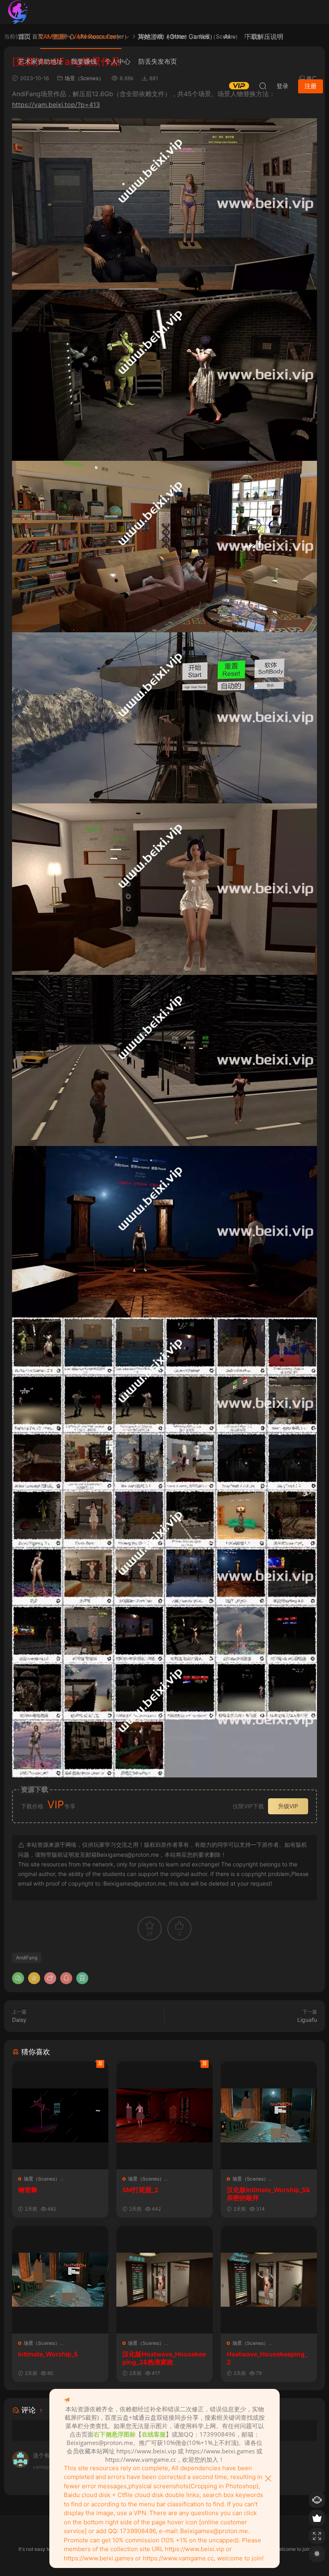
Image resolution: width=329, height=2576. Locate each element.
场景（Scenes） (42, 2179)
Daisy (19, 2020)
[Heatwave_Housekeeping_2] (269, 2280)
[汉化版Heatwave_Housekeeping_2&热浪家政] (164, 2280)
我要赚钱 (84, 61)
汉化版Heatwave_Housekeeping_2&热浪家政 (164, 2358)
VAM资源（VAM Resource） (81, 36)
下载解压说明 (264, 36)
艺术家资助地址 (41, 61)
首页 (24, 36)
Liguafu (307, 2020)
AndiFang (27, 1958)
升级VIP (288, 1806)
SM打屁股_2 (140, 2190)
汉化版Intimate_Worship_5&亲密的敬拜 (268, 2194)
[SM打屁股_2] (164, 2115)
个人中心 (118, 61)
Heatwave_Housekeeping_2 (267, 2358)
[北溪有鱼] (18, 12)
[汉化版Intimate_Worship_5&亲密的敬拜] (269, 2115)
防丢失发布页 (158, 61)
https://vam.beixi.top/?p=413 (56, 105)
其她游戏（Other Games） (177, 36)
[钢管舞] (60, 2115)
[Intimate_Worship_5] (60, 2280)
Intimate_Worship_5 (48, 2354)
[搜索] (263, 86)
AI (227, 36)
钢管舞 (28, 2190)
